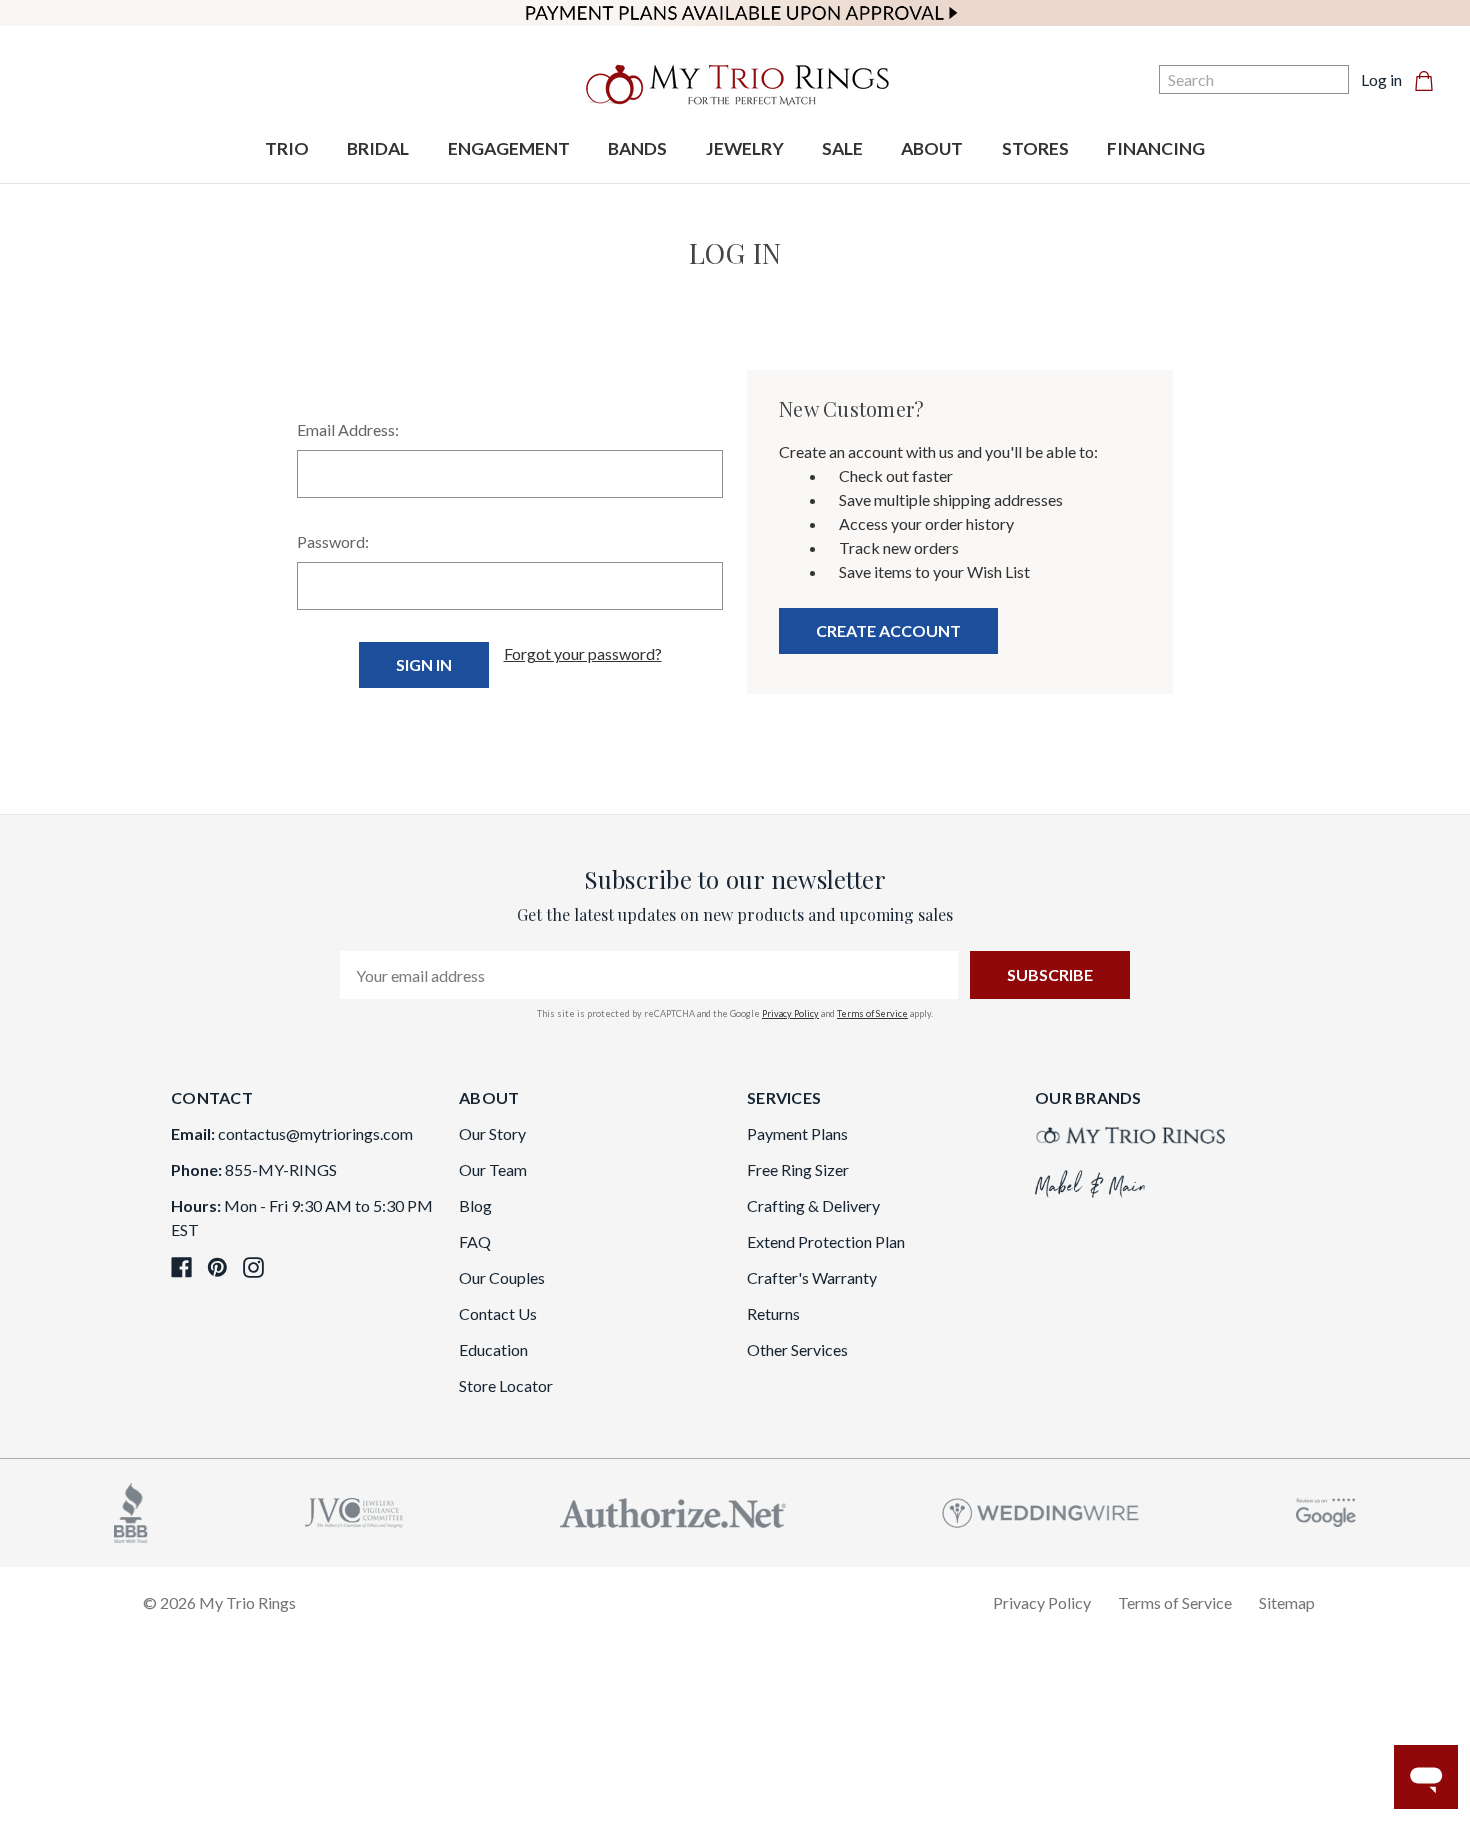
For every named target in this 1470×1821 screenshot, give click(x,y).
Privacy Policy (790, 1013)
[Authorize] (673, 1510)
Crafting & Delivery (813, 1205)
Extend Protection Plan (826, 1241)
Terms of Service (872, 1013)
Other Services (797, 1349)
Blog (475, 1205)
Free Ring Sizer (798, 1169)
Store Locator (506, 1385)
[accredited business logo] (131, 1510)
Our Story (492, 1133)
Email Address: (348, 429)
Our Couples (502, 1277)
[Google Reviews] (1326, 1510)
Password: (333, 541)
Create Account (888, 630)
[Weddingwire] (1040, 1510)
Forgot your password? (583, 653)
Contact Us (498, 1313)
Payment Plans (797, 1133)
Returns (773, 1313)
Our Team (493, 1169)
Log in (1381, 79)
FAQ (475, 1241)
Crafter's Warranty (812, 1277)
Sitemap (1287, 1602)
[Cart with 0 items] (1430, 80)
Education (493, 1349)
